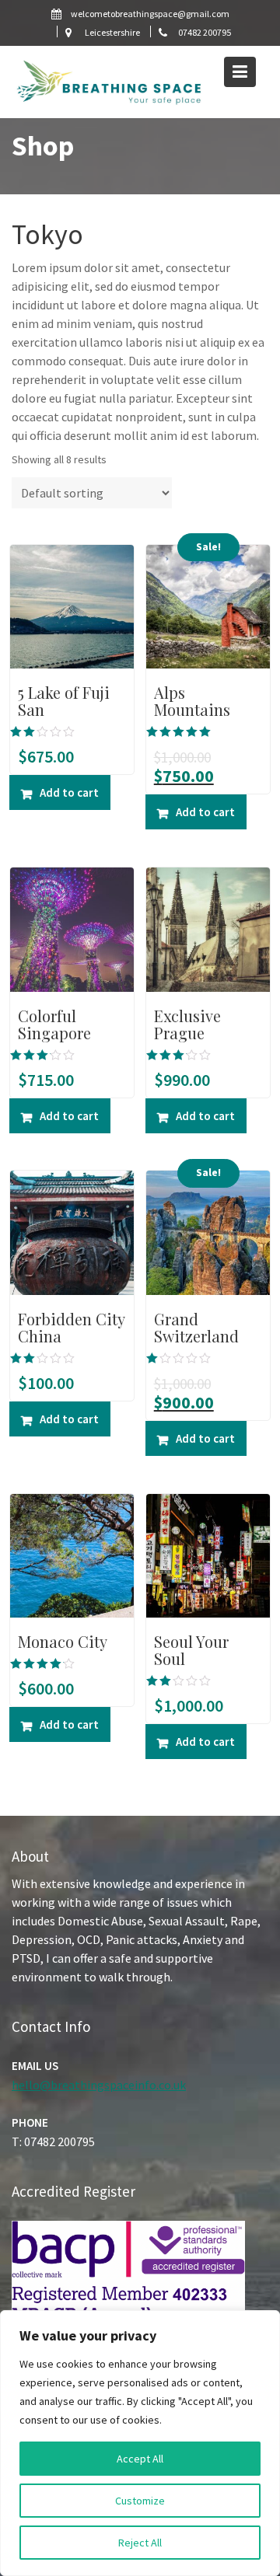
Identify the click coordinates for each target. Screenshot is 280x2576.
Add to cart (69, 792)
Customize (140, 2501)
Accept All (140, 2459)
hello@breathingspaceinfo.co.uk (99, 2085)
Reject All (140, 2543)
